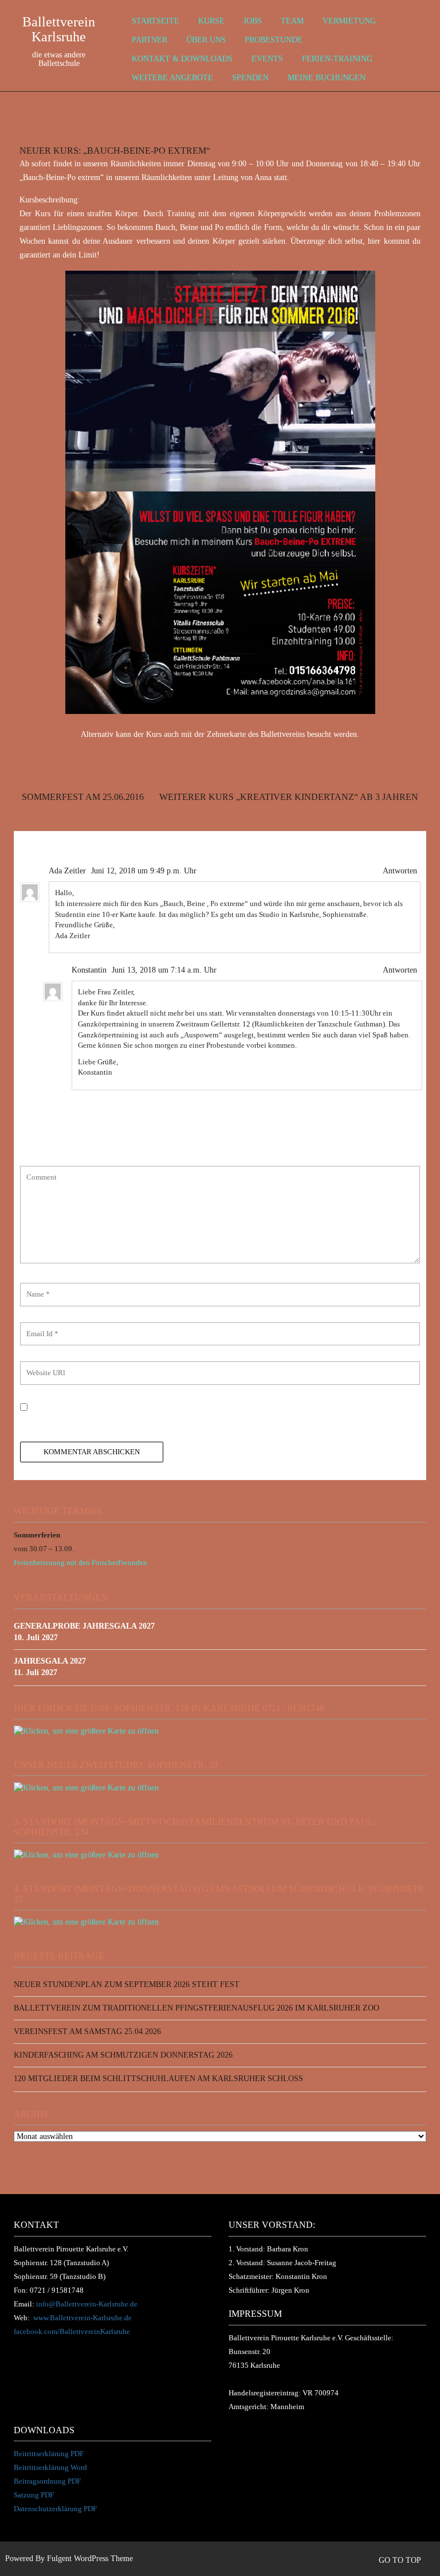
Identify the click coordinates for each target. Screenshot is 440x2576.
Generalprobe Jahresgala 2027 (84, 1626)
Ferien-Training (337, 59)
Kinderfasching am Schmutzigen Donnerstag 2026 (123, 2055)
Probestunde (274, 40)
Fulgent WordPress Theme (90, 2559)
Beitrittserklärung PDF (49, 2454)
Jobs (253, 21)
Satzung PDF (34, 2495)
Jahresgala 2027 (50, 1661)
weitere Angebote (172, 78)
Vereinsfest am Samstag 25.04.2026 (87, 2031)
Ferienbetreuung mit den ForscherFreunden (80, 1562)
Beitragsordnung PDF (47, 2481)
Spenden (250, 78)
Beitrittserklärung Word (50, 2467)
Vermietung (349, 21)
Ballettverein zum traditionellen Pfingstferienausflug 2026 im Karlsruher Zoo (197, 2008)
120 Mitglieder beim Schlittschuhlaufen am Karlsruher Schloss (158, 2079)
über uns (206, 40)
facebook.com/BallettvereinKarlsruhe (72, 2331)
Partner (150, 40)
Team (292, 21)
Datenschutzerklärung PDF (55, 2509)
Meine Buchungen (327, 78)
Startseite (156, 21)
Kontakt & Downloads (182, 59)
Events (267, 59)
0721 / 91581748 (57, 2290)
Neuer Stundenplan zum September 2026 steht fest (127, 1984)
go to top (401, 2560)
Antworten (400, 871)
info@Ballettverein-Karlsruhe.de (87, 2304)
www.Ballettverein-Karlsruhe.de (82, 2318)
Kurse (211, 21)
